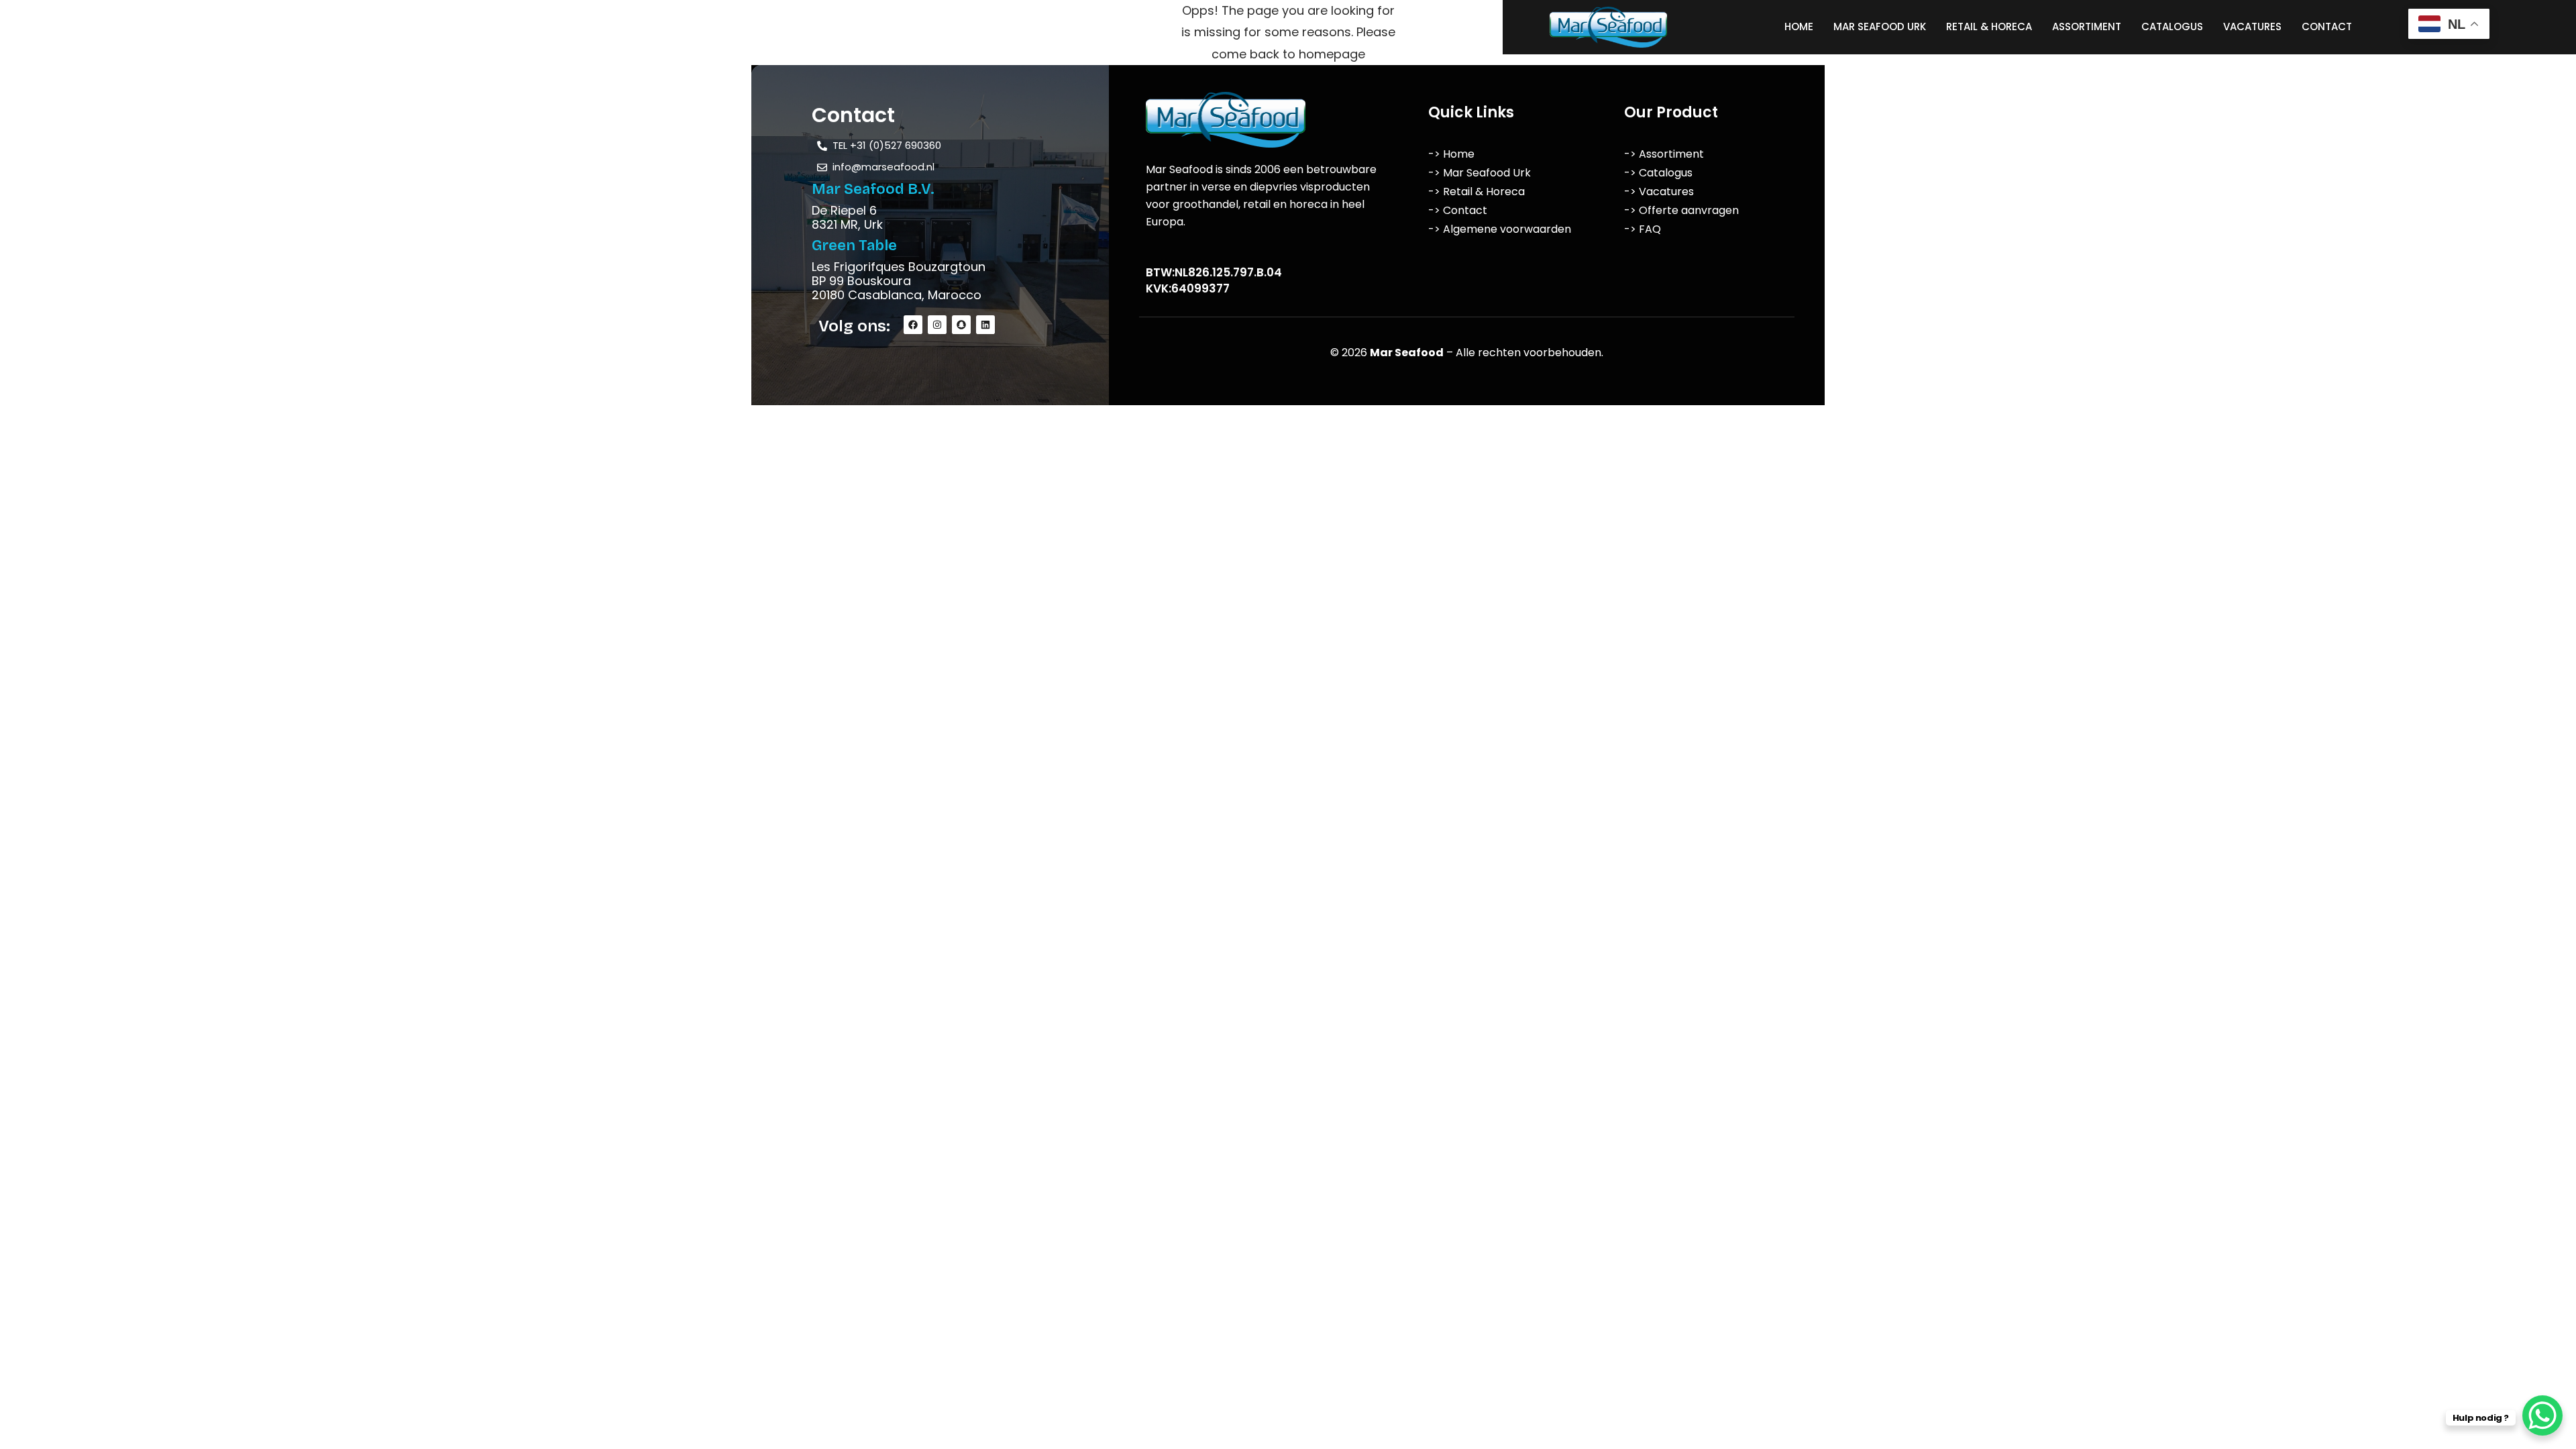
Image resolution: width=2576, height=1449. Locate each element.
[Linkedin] (985, 325)
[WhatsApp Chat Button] (2542, 1415)
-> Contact (1458, 210)
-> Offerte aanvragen (1681, 210)
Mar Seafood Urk (1880, 26)
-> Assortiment (1664, 154)
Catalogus (2172, 26)
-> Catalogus (1658, 173)
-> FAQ (1643, 229)
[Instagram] (937, 325)
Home (1799, 26)
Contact (2327, 26)
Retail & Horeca (1989, 26)
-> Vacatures (1659, 192)
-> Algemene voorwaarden (1500, 229)
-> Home (1451, 154)
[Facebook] (913, 325)
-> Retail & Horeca (1477, 192)
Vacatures (2252, 26)
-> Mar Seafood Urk (1480, 173)
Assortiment (2087, 26)
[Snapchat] (961, 325)
